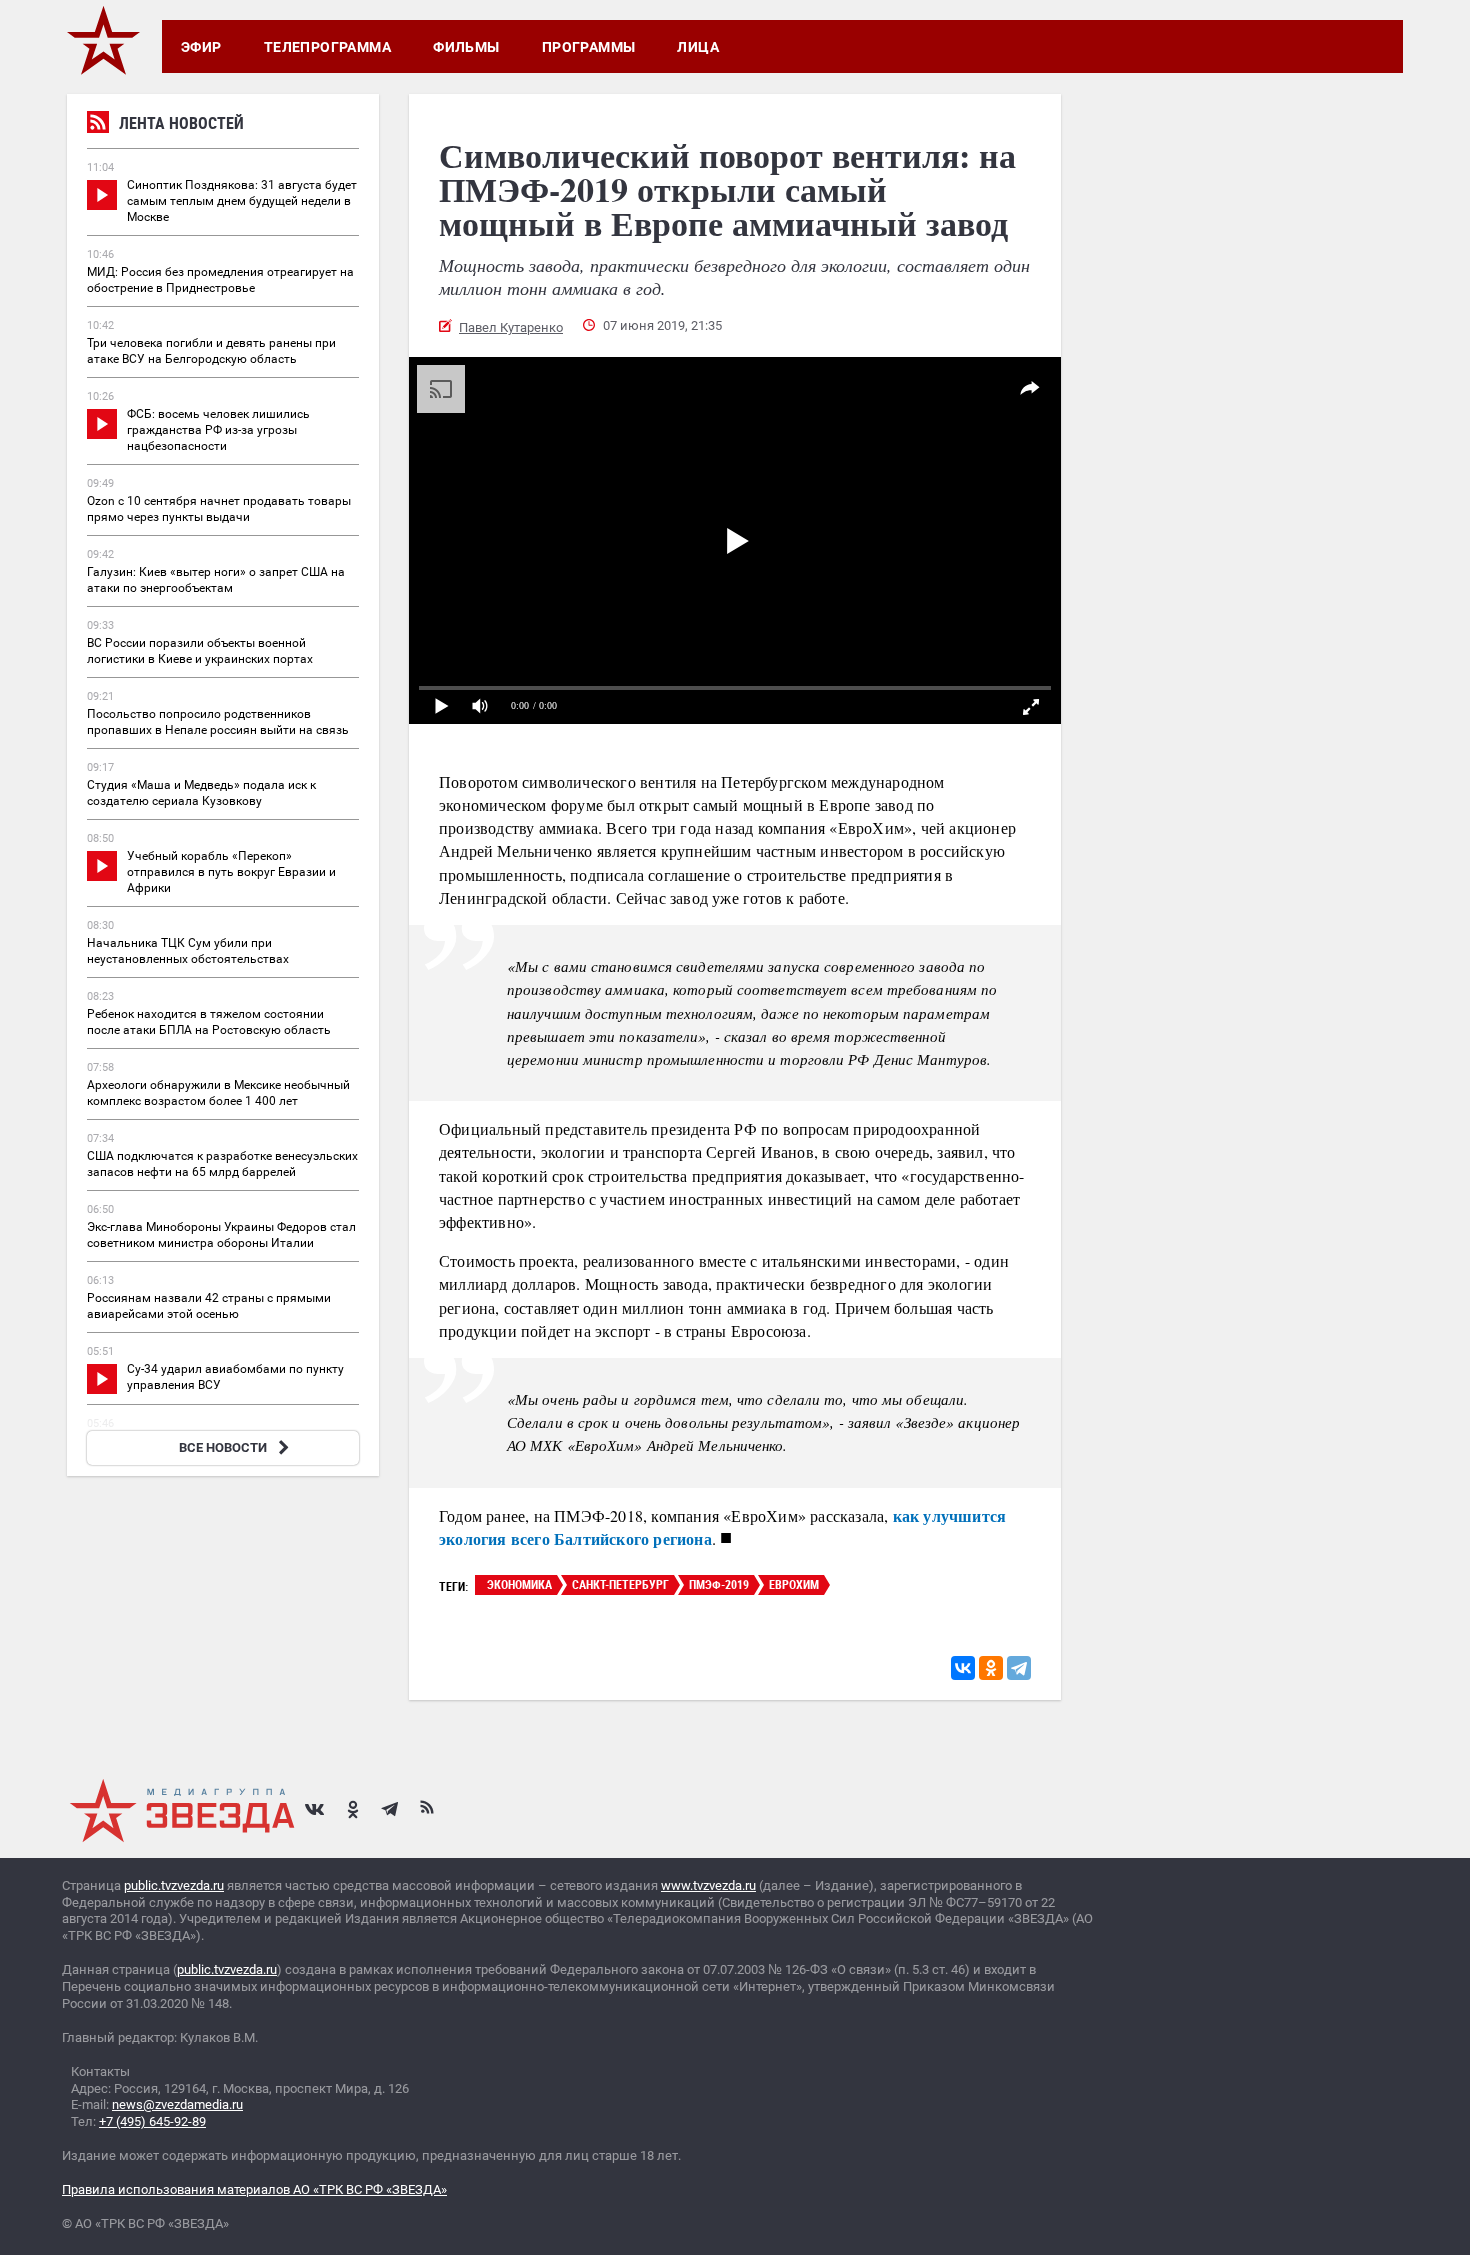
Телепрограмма (327, 47)
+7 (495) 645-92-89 (152, 2121)
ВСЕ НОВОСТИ (223, 1447)
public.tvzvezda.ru (174, 1885)
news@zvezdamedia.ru (177, 2104)
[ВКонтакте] (963, 1668)
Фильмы (466, 47)
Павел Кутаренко (511, 327)
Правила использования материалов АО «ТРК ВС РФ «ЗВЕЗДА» (254, 2189)
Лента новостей (181, 123)
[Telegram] (1019, 1668)
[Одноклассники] (991, 1668)
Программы (589, 47)
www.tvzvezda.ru (708, 1885)
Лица (698, 47)
